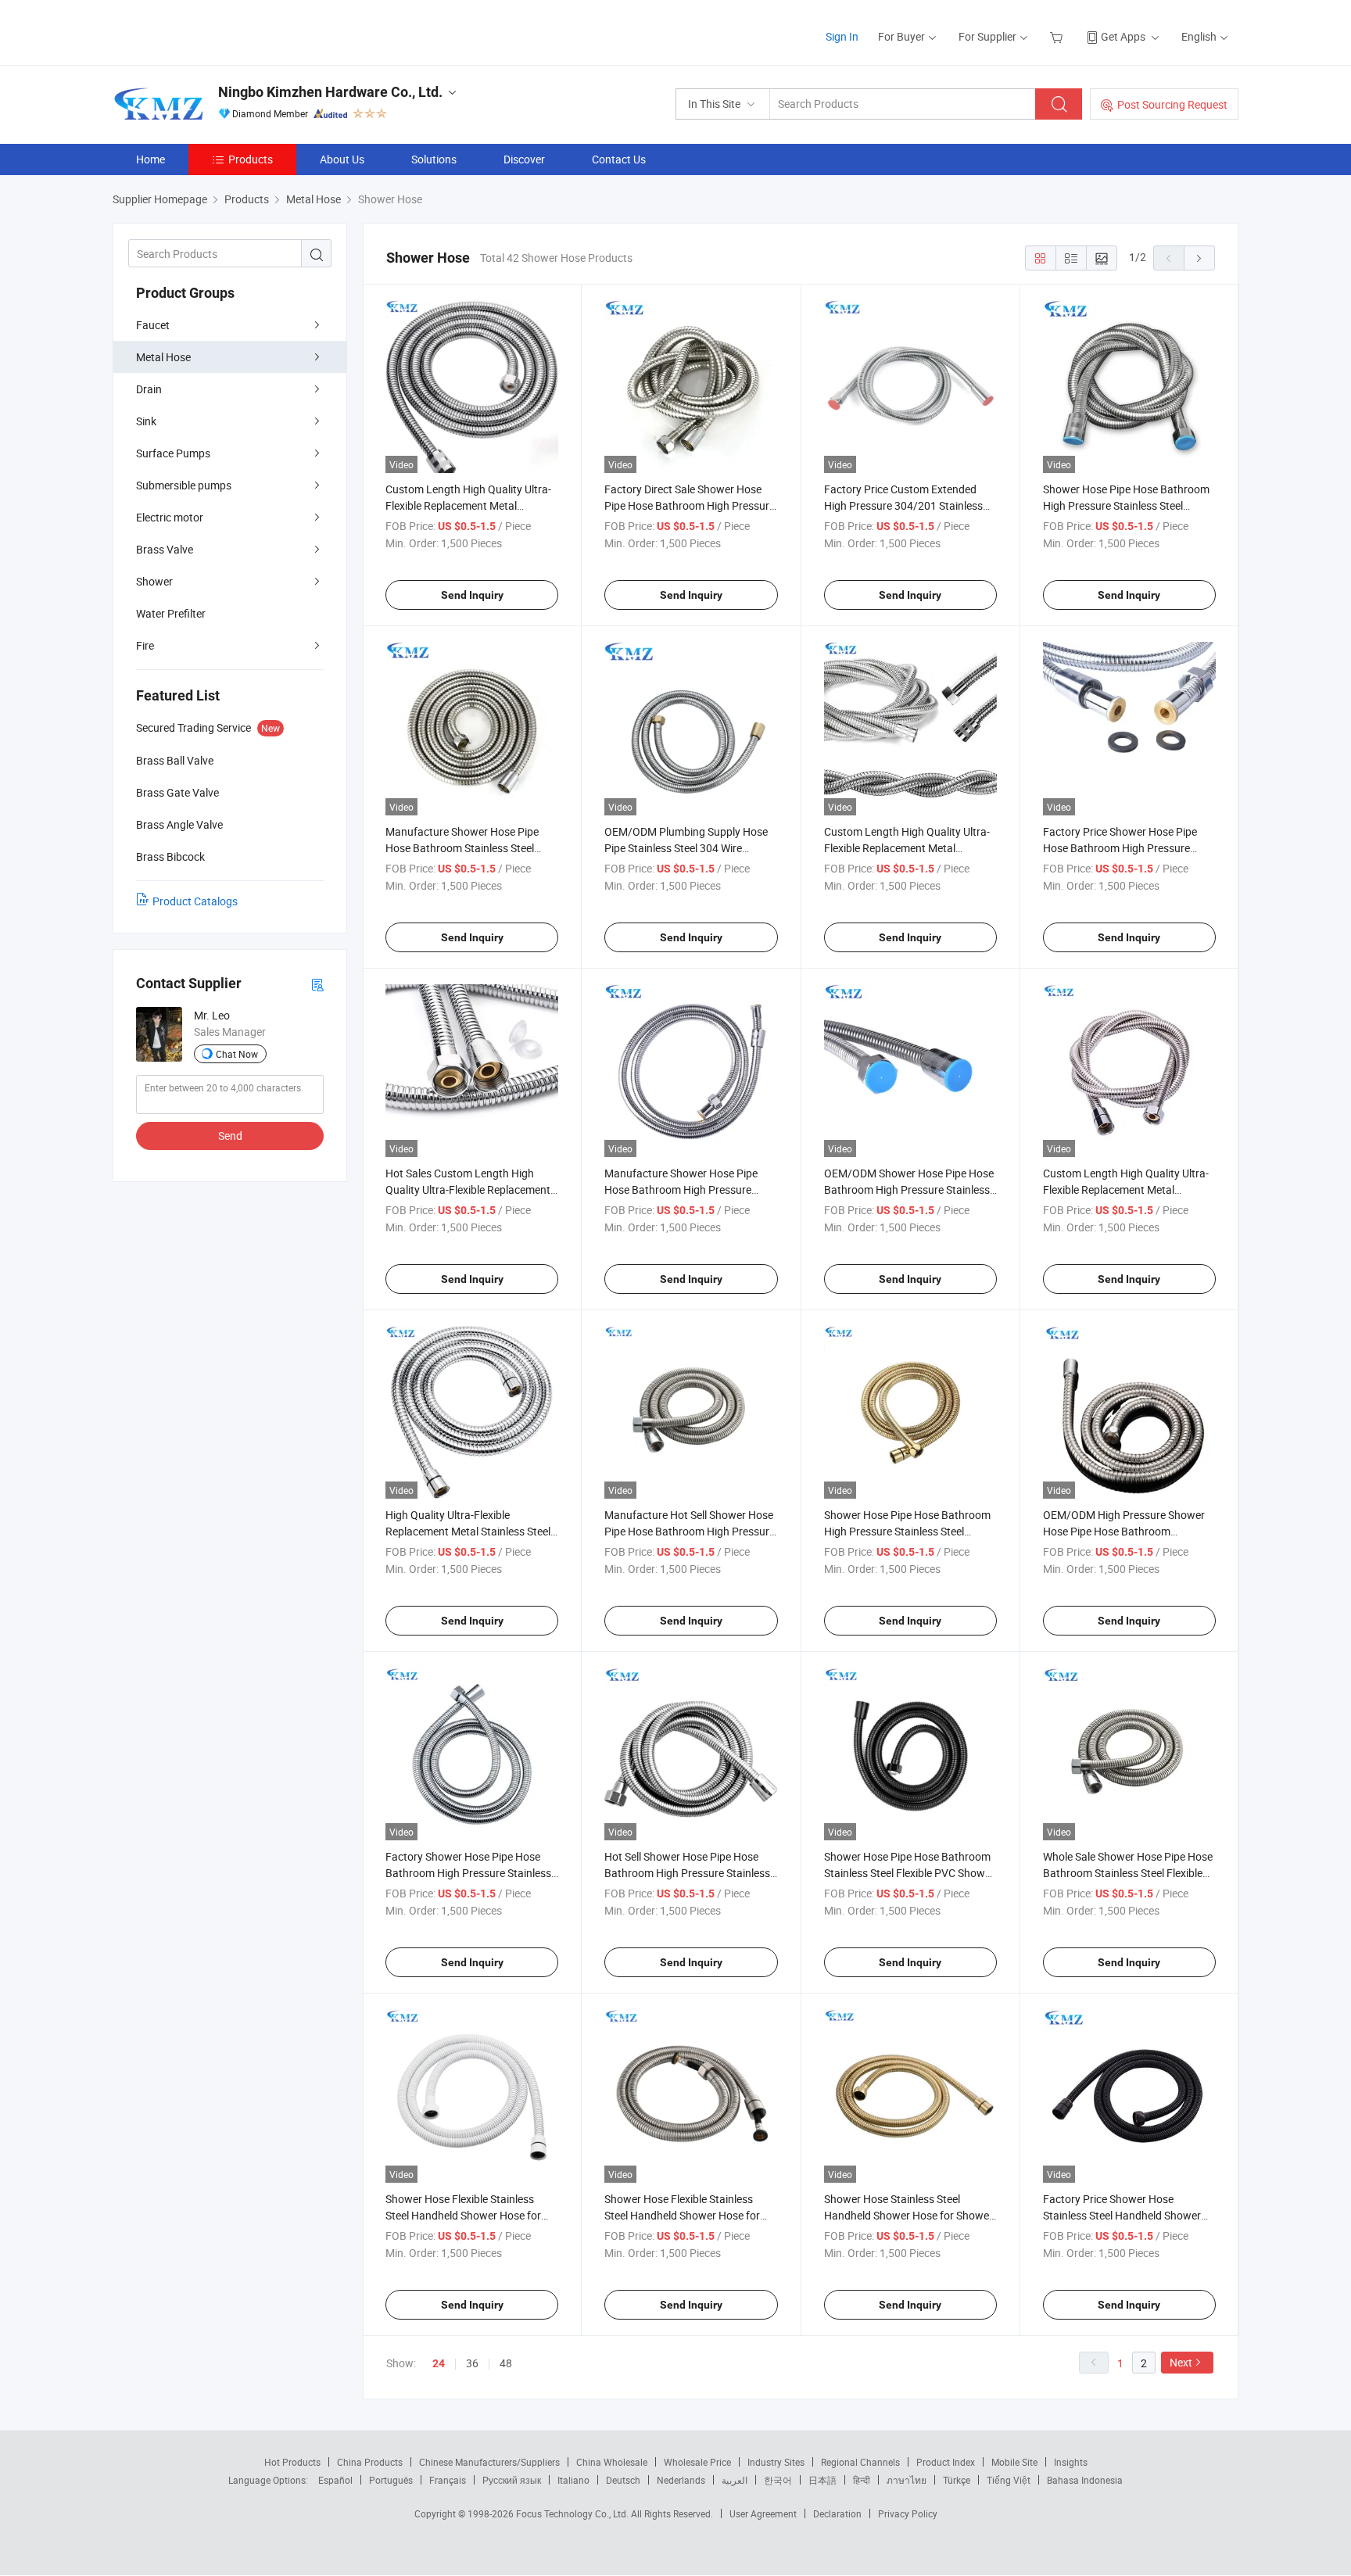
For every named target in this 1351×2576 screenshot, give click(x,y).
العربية (735, 2480)
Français (448, 2480)
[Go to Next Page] (1199, 258)
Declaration (837, 2513)
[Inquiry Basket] (1058, 36)
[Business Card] (317, 984)
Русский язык (512, 2480)
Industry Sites (776, 2462)
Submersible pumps (184, 485)
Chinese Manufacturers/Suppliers (489, 2462)
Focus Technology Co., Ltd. (573, 2513)
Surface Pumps (173, 453)
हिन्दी (862, 2480)
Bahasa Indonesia (1085, 2480)
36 (472, 2363)
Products (251, 159)
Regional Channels (860, 2462)
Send (230, 1136)
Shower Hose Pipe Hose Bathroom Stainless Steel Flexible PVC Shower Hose (909, 1873)
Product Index (946, 2462)
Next (1181, 2362)
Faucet (153, 325)
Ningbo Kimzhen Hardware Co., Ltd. (330, 92)
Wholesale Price (697, 2462)
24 (439, 2363)
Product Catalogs (195, 901)
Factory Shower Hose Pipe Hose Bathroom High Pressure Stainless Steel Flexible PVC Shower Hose (468, 1873)
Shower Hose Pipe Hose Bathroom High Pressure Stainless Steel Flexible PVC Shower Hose (1126, 505)
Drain (149, 389)
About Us (342, 159)
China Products (370, 2462)
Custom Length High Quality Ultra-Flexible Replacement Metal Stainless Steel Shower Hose (1126, 1189)
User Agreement (763, 2513)
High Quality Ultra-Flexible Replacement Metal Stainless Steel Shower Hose (468, 1531)
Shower (154, 581)
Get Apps (1123, 36)
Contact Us (619, 159)
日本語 (822, 2480)
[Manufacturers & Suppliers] (213, 31)
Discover (524, 159)
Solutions (434, 159)
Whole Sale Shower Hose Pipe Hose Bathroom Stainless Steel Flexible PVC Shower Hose (1128, 1873)
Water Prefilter (171, 613)
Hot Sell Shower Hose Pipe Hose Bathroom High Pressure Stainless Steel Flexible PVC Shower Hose (687, 1873)
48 (506, 2363)
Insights (1071, 2462)
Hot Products (292, 2462)
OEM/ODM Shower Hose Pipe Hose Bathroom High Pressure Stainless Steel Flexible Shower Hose (909, 1189)
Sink (146, 421)
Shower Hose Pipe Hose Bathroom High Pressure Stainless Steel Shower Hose (907, 1531)
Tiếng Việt (1009, 2480)
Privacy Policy (908, 2513)
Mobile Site (1014, 2462)
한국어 (778, 2480)
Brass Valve (165, 549)
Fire (145, 645)
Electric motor (170, 517)
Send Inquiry (472, 595)
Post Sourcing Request (1172, 104)
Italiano (573, 2480)
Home (151, 159)
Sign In (842, 36)
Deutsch (623, 2480)
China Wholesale (612, 2462)
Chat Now (237, 1054)
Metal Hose (163, 357)
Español (335, 2480)
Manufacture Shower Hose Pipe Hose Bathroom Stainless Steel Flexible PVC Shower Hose (462, 848)
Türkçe (957, 2480)
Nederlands (681, 2480)
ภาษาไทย (907, 2480)
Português (391, 2480)
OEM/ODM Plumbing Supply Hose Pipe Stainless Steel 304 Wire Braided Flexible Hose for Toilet (686, 848)
